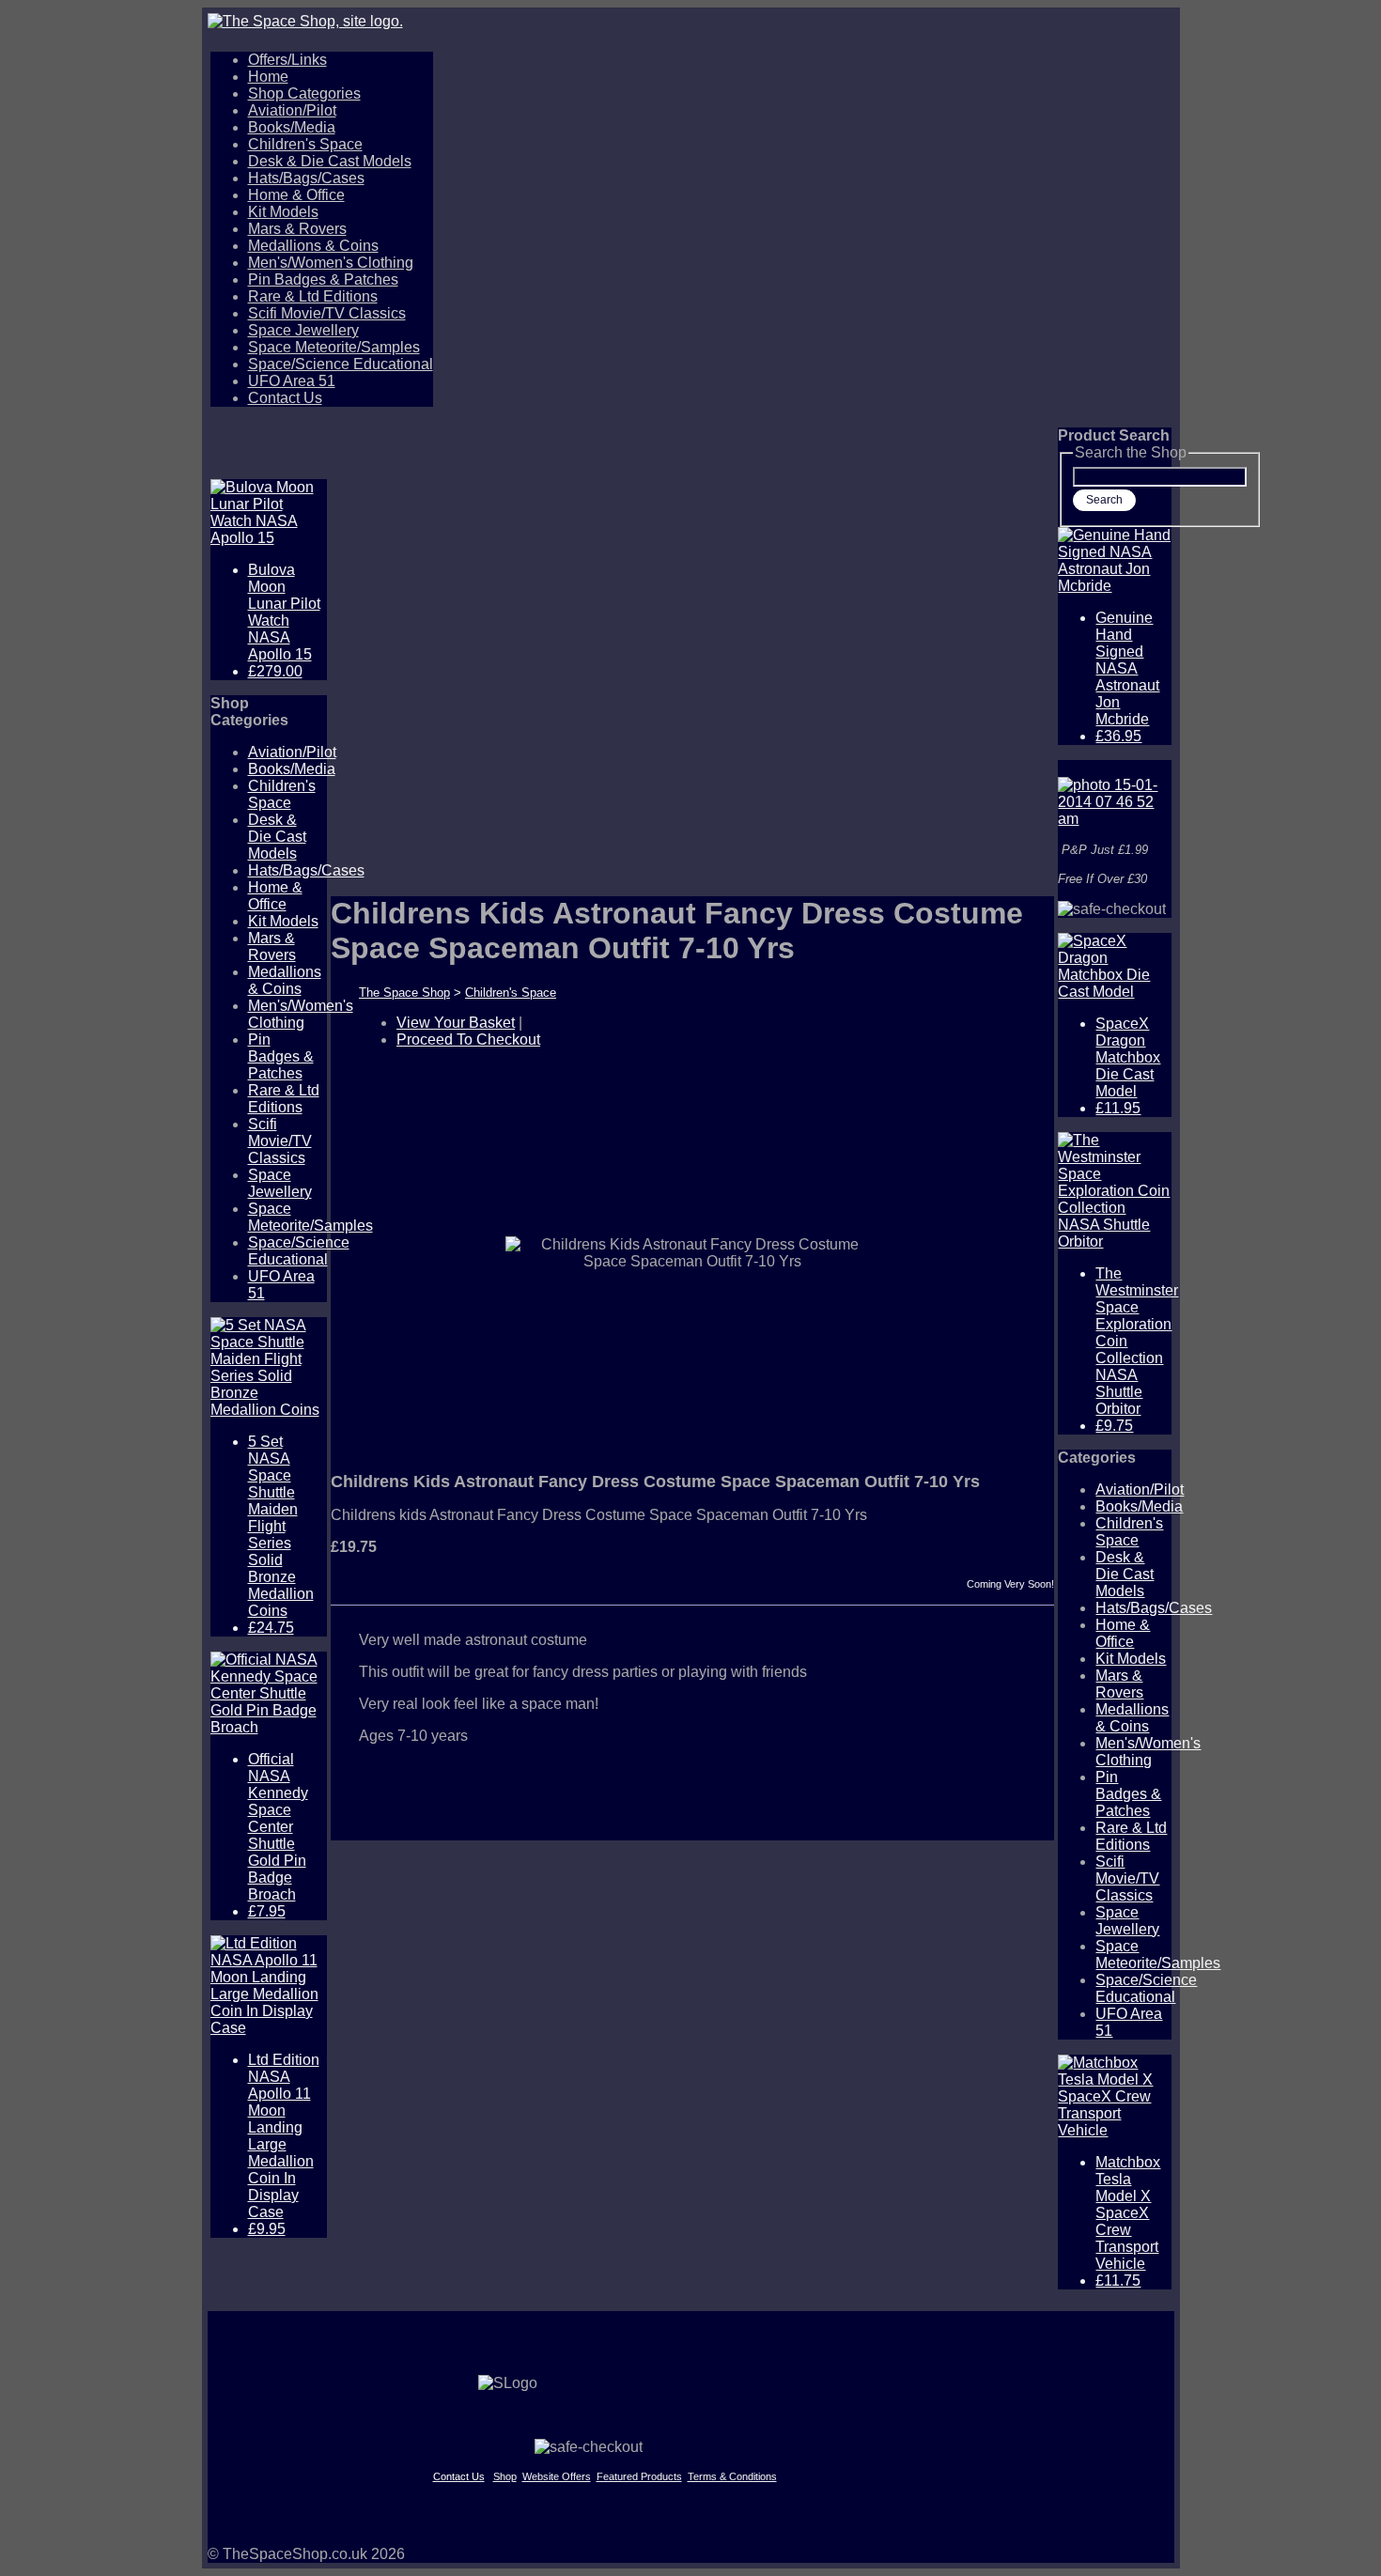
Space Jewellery (303, 330)
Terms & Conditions (732, 2476)
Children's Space (305, 144)
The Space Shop (404, 993)
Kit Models (283, 212)
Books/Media (292, 127)
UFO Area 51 (292, 381)
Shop (505, 2476)
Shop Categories (304, 93)
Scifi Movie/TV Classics (327, 313)
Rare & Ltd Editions (313, 296)
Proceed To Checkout (468, 1040)
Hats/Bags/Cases (306, 178)
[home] (691, 22)
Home (268, 77)
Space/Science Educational (341, 364)
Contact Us (285, 398)
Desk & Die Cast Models (330, 161)
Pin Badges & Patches (323, 279)
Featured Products (639, 2476)
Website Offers (557, 2476)
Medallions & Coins (313, 246)
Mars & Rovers (297, 229)
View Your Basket (456, 1023)
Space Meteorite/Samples (334, 347)
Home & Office (296, 195)
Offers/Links (287, 60)
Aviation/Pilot (292, 110)
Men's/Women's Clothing (331, 263)
